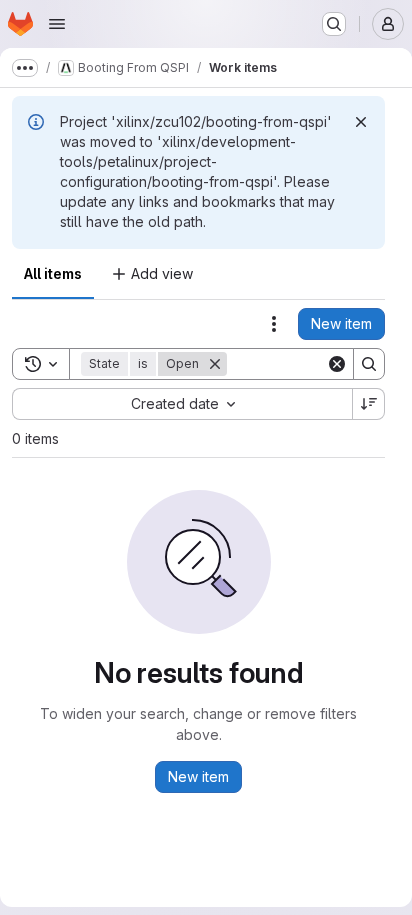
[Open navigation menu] (57, 24)
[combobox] (182, 404)
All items (53, 273)
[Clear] (337, 364)
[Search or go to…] (334, 24)
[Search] (369, 364)
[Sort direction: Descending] (369, 404)
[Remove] (215, 364)
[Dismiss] (361, 122)
